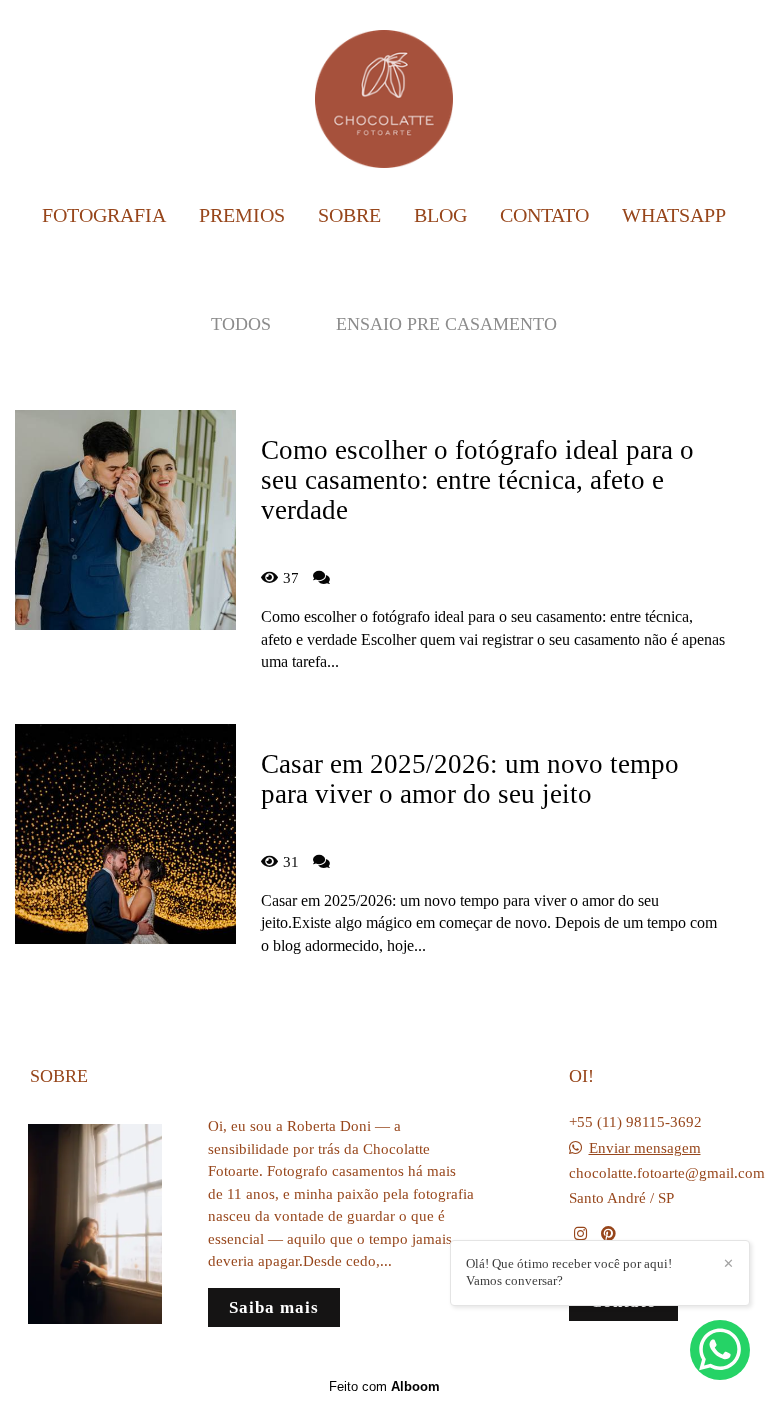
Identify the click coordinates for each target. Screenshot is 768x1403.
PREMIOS (242, 215)
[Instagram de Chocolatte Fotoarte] (580, 1234)
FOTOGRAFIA (104, 215)
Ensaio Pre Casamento (446, 324)
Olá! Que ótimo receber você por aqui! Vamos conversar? (569, 1272)
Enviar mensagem (645, 1148)
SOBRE (349, 215)
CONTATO (544, 215)
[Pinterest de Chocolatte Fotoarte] (608, 1234)
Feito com (384, 1386)
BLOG (440, 215)
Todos (241, 324)
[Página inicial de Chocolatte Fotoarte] (384, 95)
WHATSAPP (674, 215)
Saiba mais (274, 1307)
